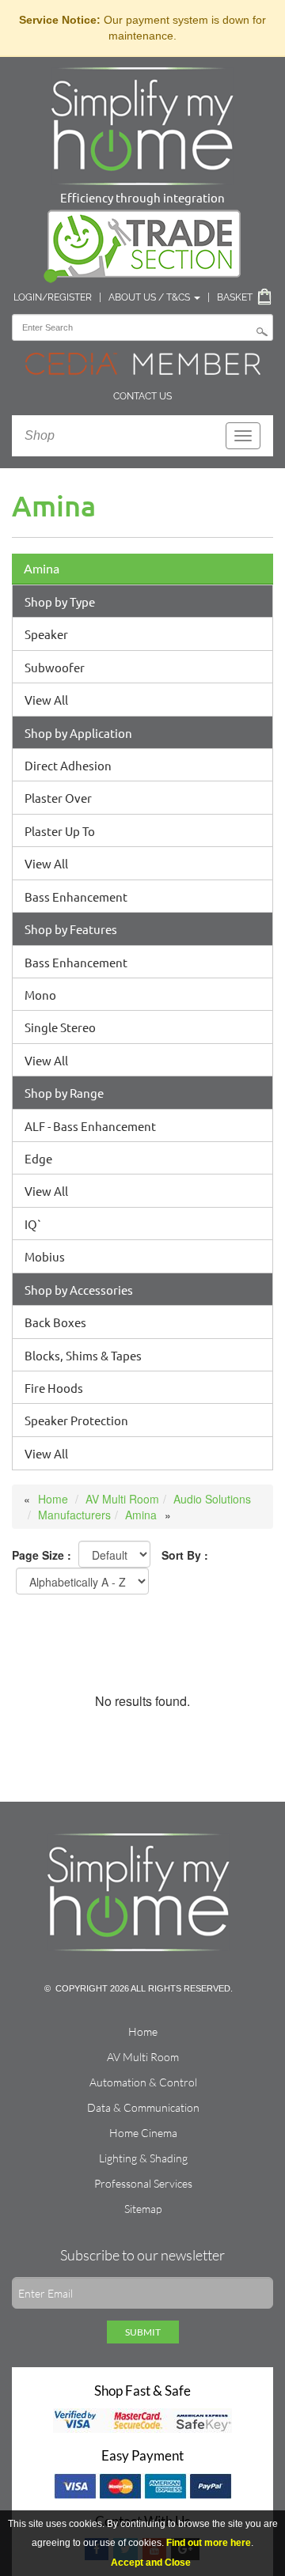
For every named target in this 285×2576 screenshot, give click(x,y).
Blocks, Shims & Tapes (83, 1355)
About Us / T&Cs (150, 297)
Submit (143, 2332)
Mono (40, 995)
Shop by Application (78, 733)
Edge (38, 1158)
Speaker (46, 634)
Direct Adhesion (68, 765)
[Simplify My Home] (142, 123)
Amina (42, 568)
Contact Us (142, 396)
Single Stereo (60, 1027)
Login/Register (53, 297)
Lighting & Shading (143, 2158)
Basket (235, 297)
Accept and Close (151, 2563)
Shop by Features (71, 929)
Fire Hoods (54, 1388)
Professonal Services (143, 2183)
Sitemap (143, 2209)
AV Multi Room (122, 1499)
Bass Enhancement (76, 896)
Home (53, 1499)
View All (46, 700)
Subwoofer (55, 667)
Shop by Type (60, 601)
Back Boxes (55, 1322)
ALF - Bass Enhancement (90, 1126)
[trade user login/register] (142, 243)
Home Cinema (143, 2133)
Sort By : (185, 1555)
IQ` (33, 1224)
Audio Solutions (212, 1499)
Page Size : (42, 1555)
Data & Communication (143, 2107)
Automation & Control (143, 2082)
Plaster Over (58, 798)
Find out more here (209, 2543)
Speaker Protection (76, 1420)
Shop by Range (64, 1093)
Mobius (45, 1256)
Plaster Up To (60, 831)
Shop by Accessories (79, 1290)
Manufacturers (74, 1515)
